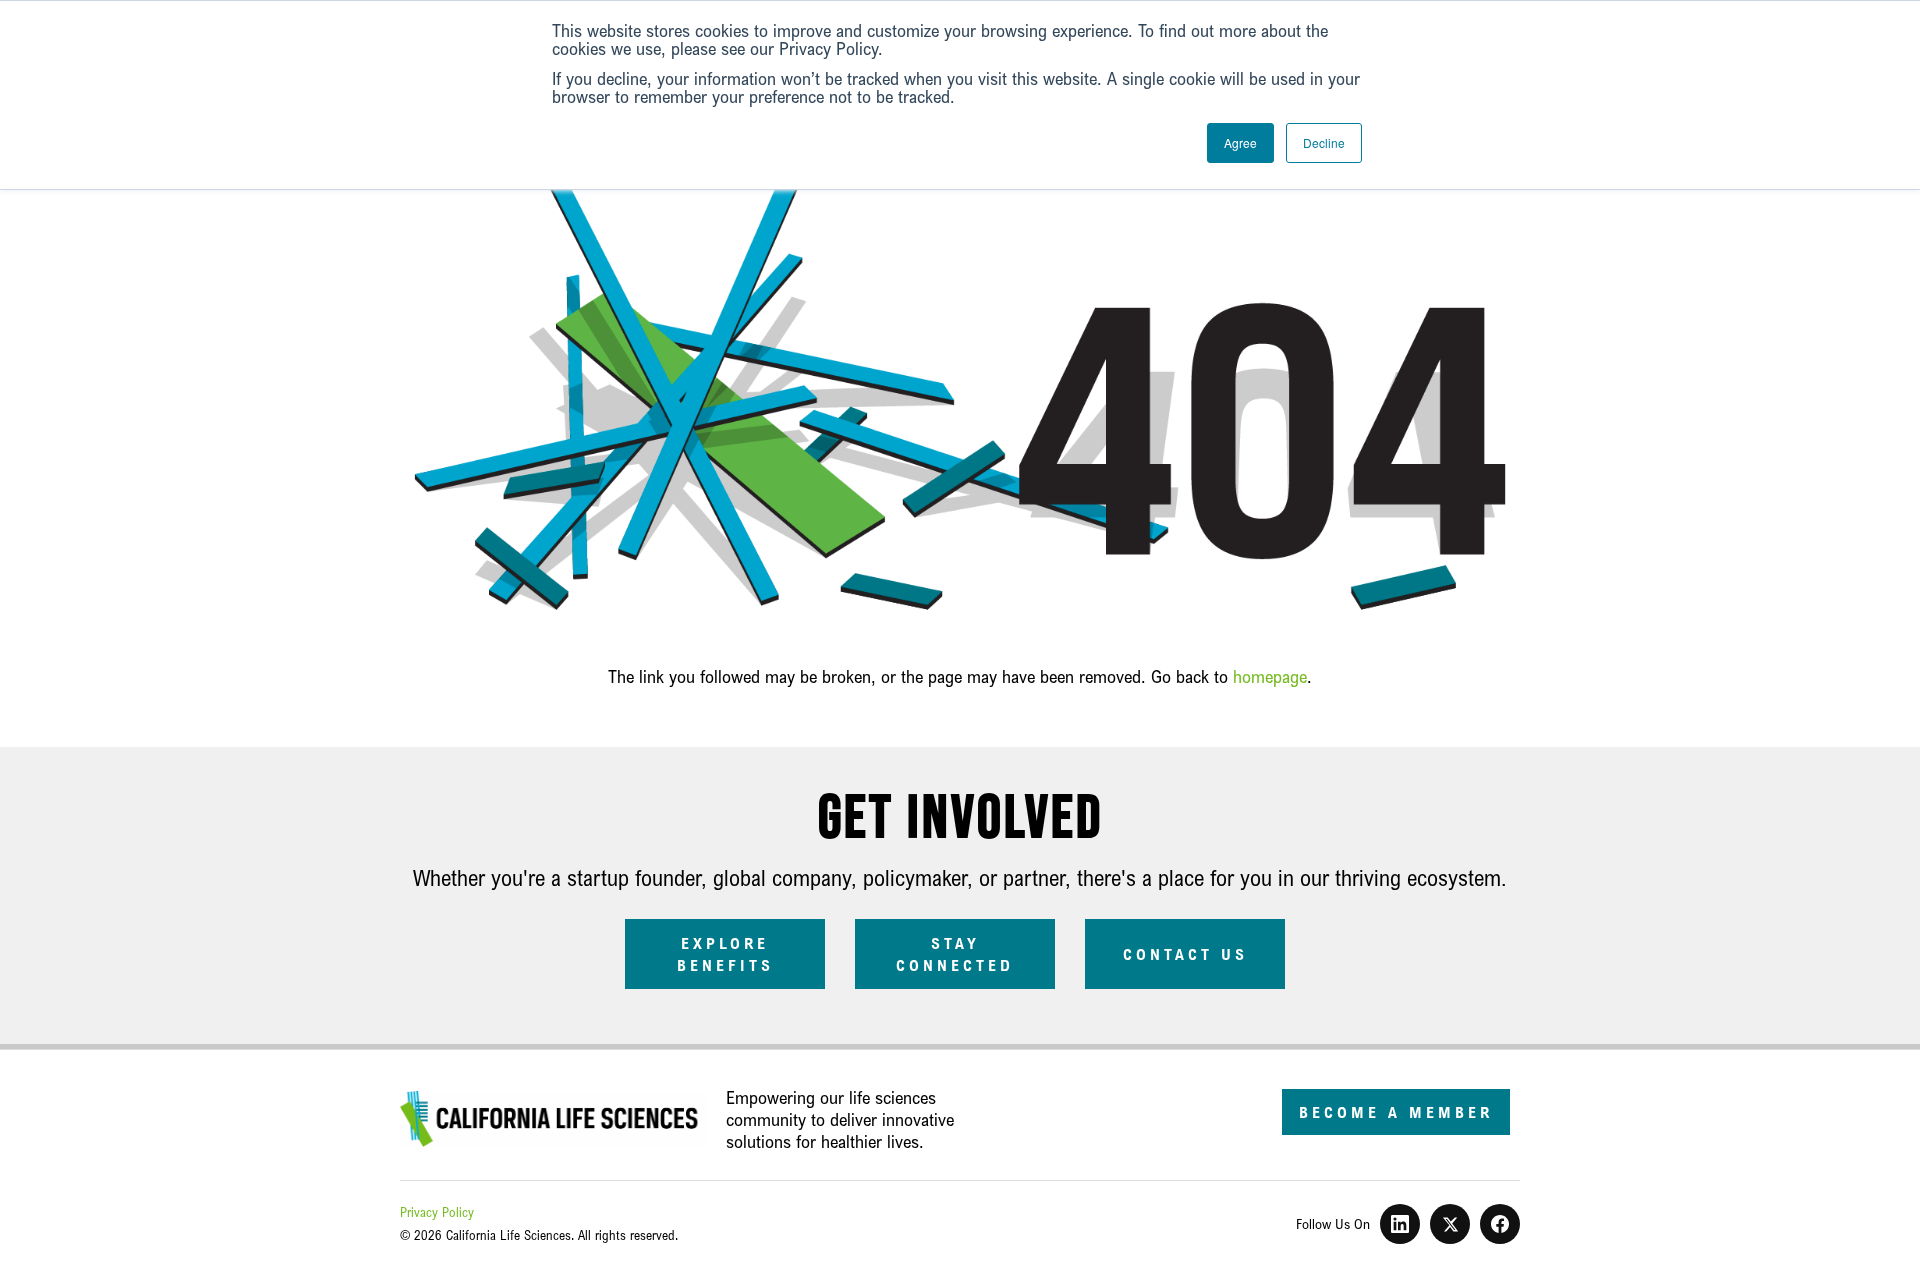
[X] (1450, 1224)
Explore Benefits (725, 954)
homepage (1270, 676)
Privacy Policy (437, 1212)
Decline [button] (1324, 142)
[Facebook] (1500, 1224)
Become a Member (1396, 1112)
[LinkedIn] (1400, 1224)
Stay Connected (955, 954)
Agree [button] (1240, 142)
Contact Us (1185, 954)
